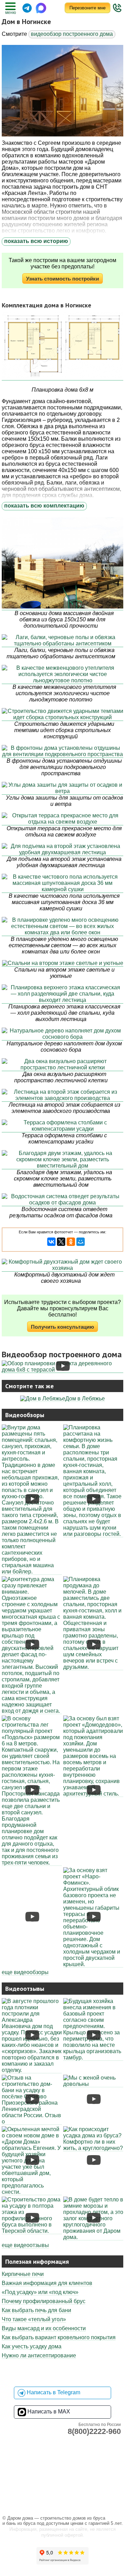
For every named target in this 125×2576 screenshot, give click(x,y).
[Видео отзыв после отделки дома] (32, 2070)
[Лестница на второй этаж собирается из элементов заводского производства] (62, 1095)
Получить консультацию (62, 1327)
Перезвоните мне (87, 8)
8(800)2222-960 (94, 2431)
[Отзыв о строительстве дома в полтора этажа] (32, 2231)
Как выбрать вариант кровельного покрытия (59, 2337)
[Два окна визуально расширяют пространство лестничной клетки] (62, 1065)
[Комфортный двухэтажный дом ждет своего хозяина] (62, 1265)
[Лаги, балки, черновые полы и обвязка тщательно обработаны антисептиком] (62, 641)
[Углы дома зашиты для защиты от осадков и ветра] (62, 788)
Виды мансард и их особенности (44, 2328)
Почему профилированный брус (44, 2301)
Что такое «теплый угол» (34, 2319)
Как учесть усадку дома (32, 2346)
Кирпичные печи (23, 2274)
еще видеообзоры (25, 1972)
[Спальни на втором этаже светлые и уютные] (62, 963)
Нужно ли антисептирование (39, 2355)
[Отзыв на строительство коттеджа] (93, 2237)
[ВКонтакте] (51, 1242)
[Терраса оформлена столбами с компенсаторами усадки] (62, 1126)
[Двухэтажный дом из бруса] (62, 1370)
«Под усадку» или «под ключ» (40, 2292)
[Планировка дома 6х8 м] (62, 346)
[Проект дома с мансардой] (93, 2058)
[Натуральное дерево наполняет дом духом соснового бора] (62, 1034)
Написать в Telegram (53, 2393)
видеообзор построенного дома (72, 34)
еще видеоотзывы (25, 2245)
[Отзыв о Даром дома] (32, 2122)
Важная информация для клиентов (47, 2283)
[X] (61, 1242)
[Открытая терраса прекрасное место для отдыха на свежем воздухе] (62, 819)
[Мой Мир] (81, 1242)
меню (10, 13)
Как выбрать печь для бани (36, 2310)
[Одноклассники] (71, 1242)
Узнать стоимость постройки (62, 279)
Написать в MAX (48, 2412)
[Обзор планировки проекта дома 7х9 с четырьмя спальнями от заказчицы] (32, 2192)
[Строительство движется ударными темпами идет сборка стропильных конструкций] (62, 714)
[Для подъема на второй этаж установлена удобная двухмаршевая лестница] (62, 850)
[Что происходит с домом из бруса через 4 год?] (93, 2148)
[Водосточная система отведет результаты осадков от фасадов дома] (62, 1200)
